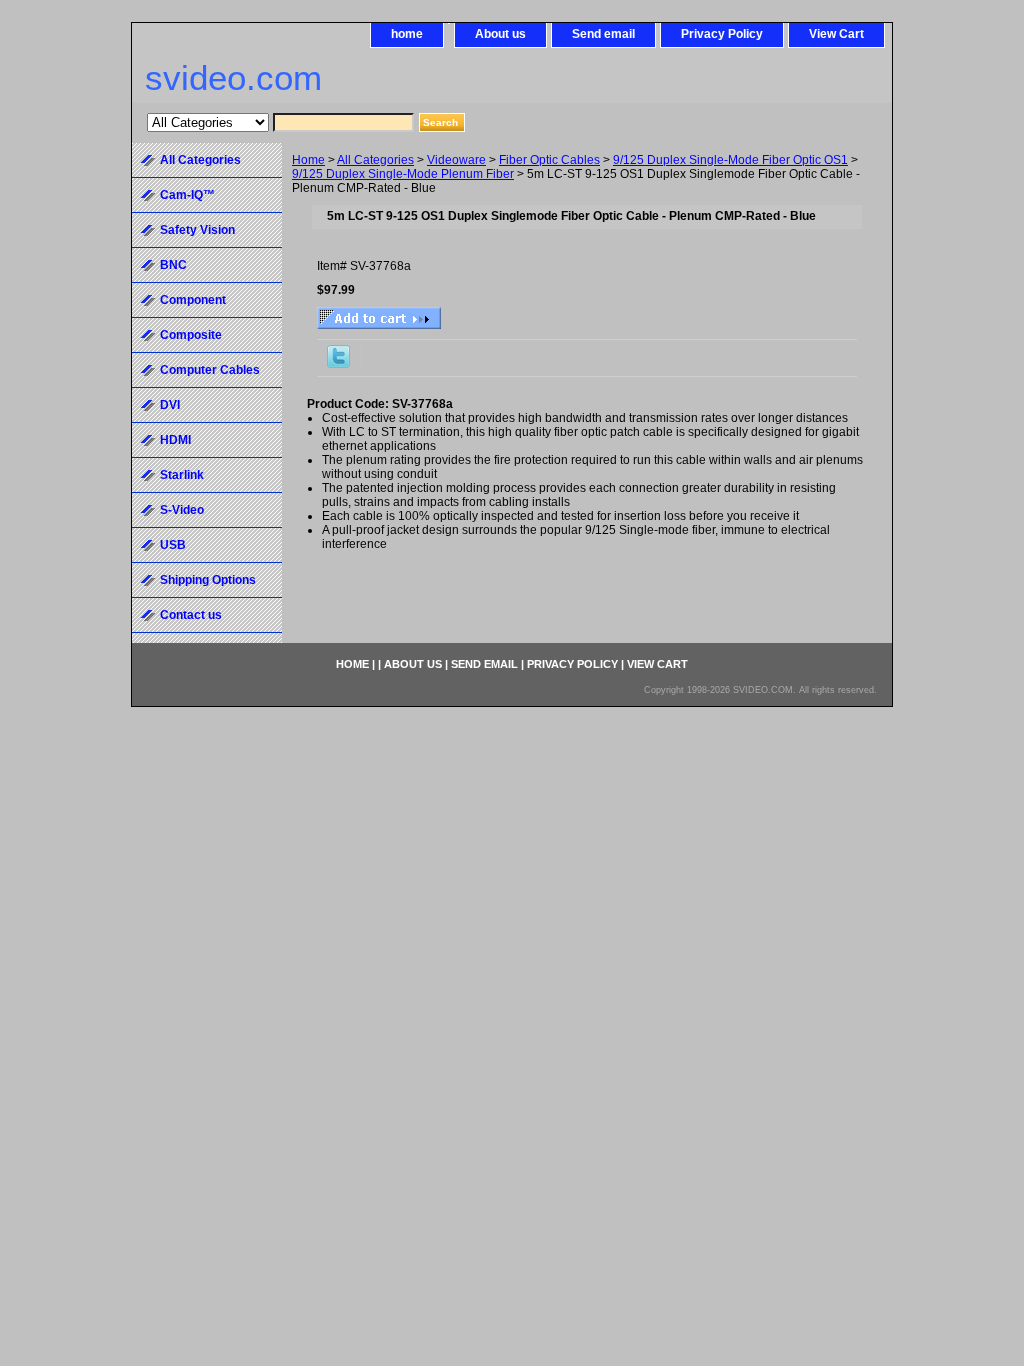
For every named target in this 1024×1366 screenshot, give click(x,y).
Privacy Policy (722, 34)
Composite (191, 335)
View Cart (836, 34)
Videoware (456, 160)
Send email (603, 34)
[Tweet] (338, 364)
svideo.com (233, 77)
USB (173, 545)
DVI (170, 405)
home (407, 34)
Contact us (191, 615)
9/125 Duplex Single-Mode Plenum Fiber (403, 174)
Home (308, 160)
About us (500, 34)
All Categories (375, 160)
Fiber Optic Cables (549, 160)
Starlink (182, 475)
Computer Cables (210, 370)
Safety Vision (197, 230)
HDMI (175, 440)
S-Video (182, 510)
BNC (173, 265)
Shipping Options (208, 580)
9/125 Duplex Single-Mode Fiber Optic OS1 (730, 160)
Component (193, 300)
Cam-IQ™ (187, 195)
